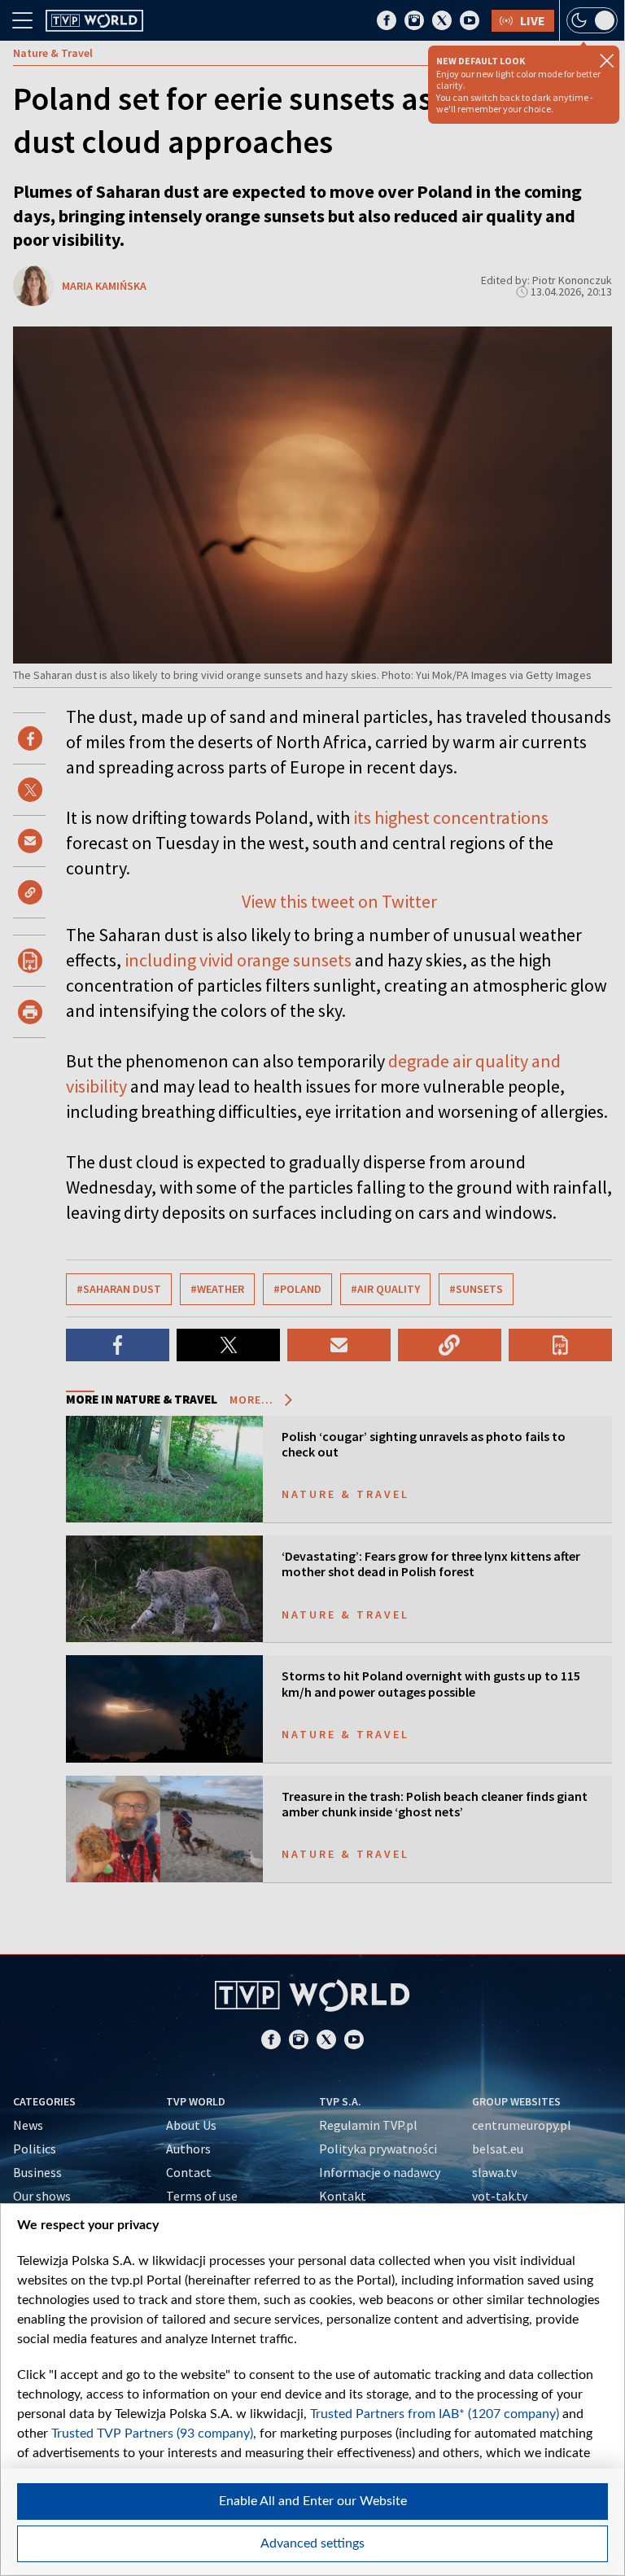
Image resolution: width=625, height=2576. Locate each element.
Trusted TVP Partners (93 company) (152, 2434)
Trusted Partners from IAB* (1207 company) (435, 2414)
